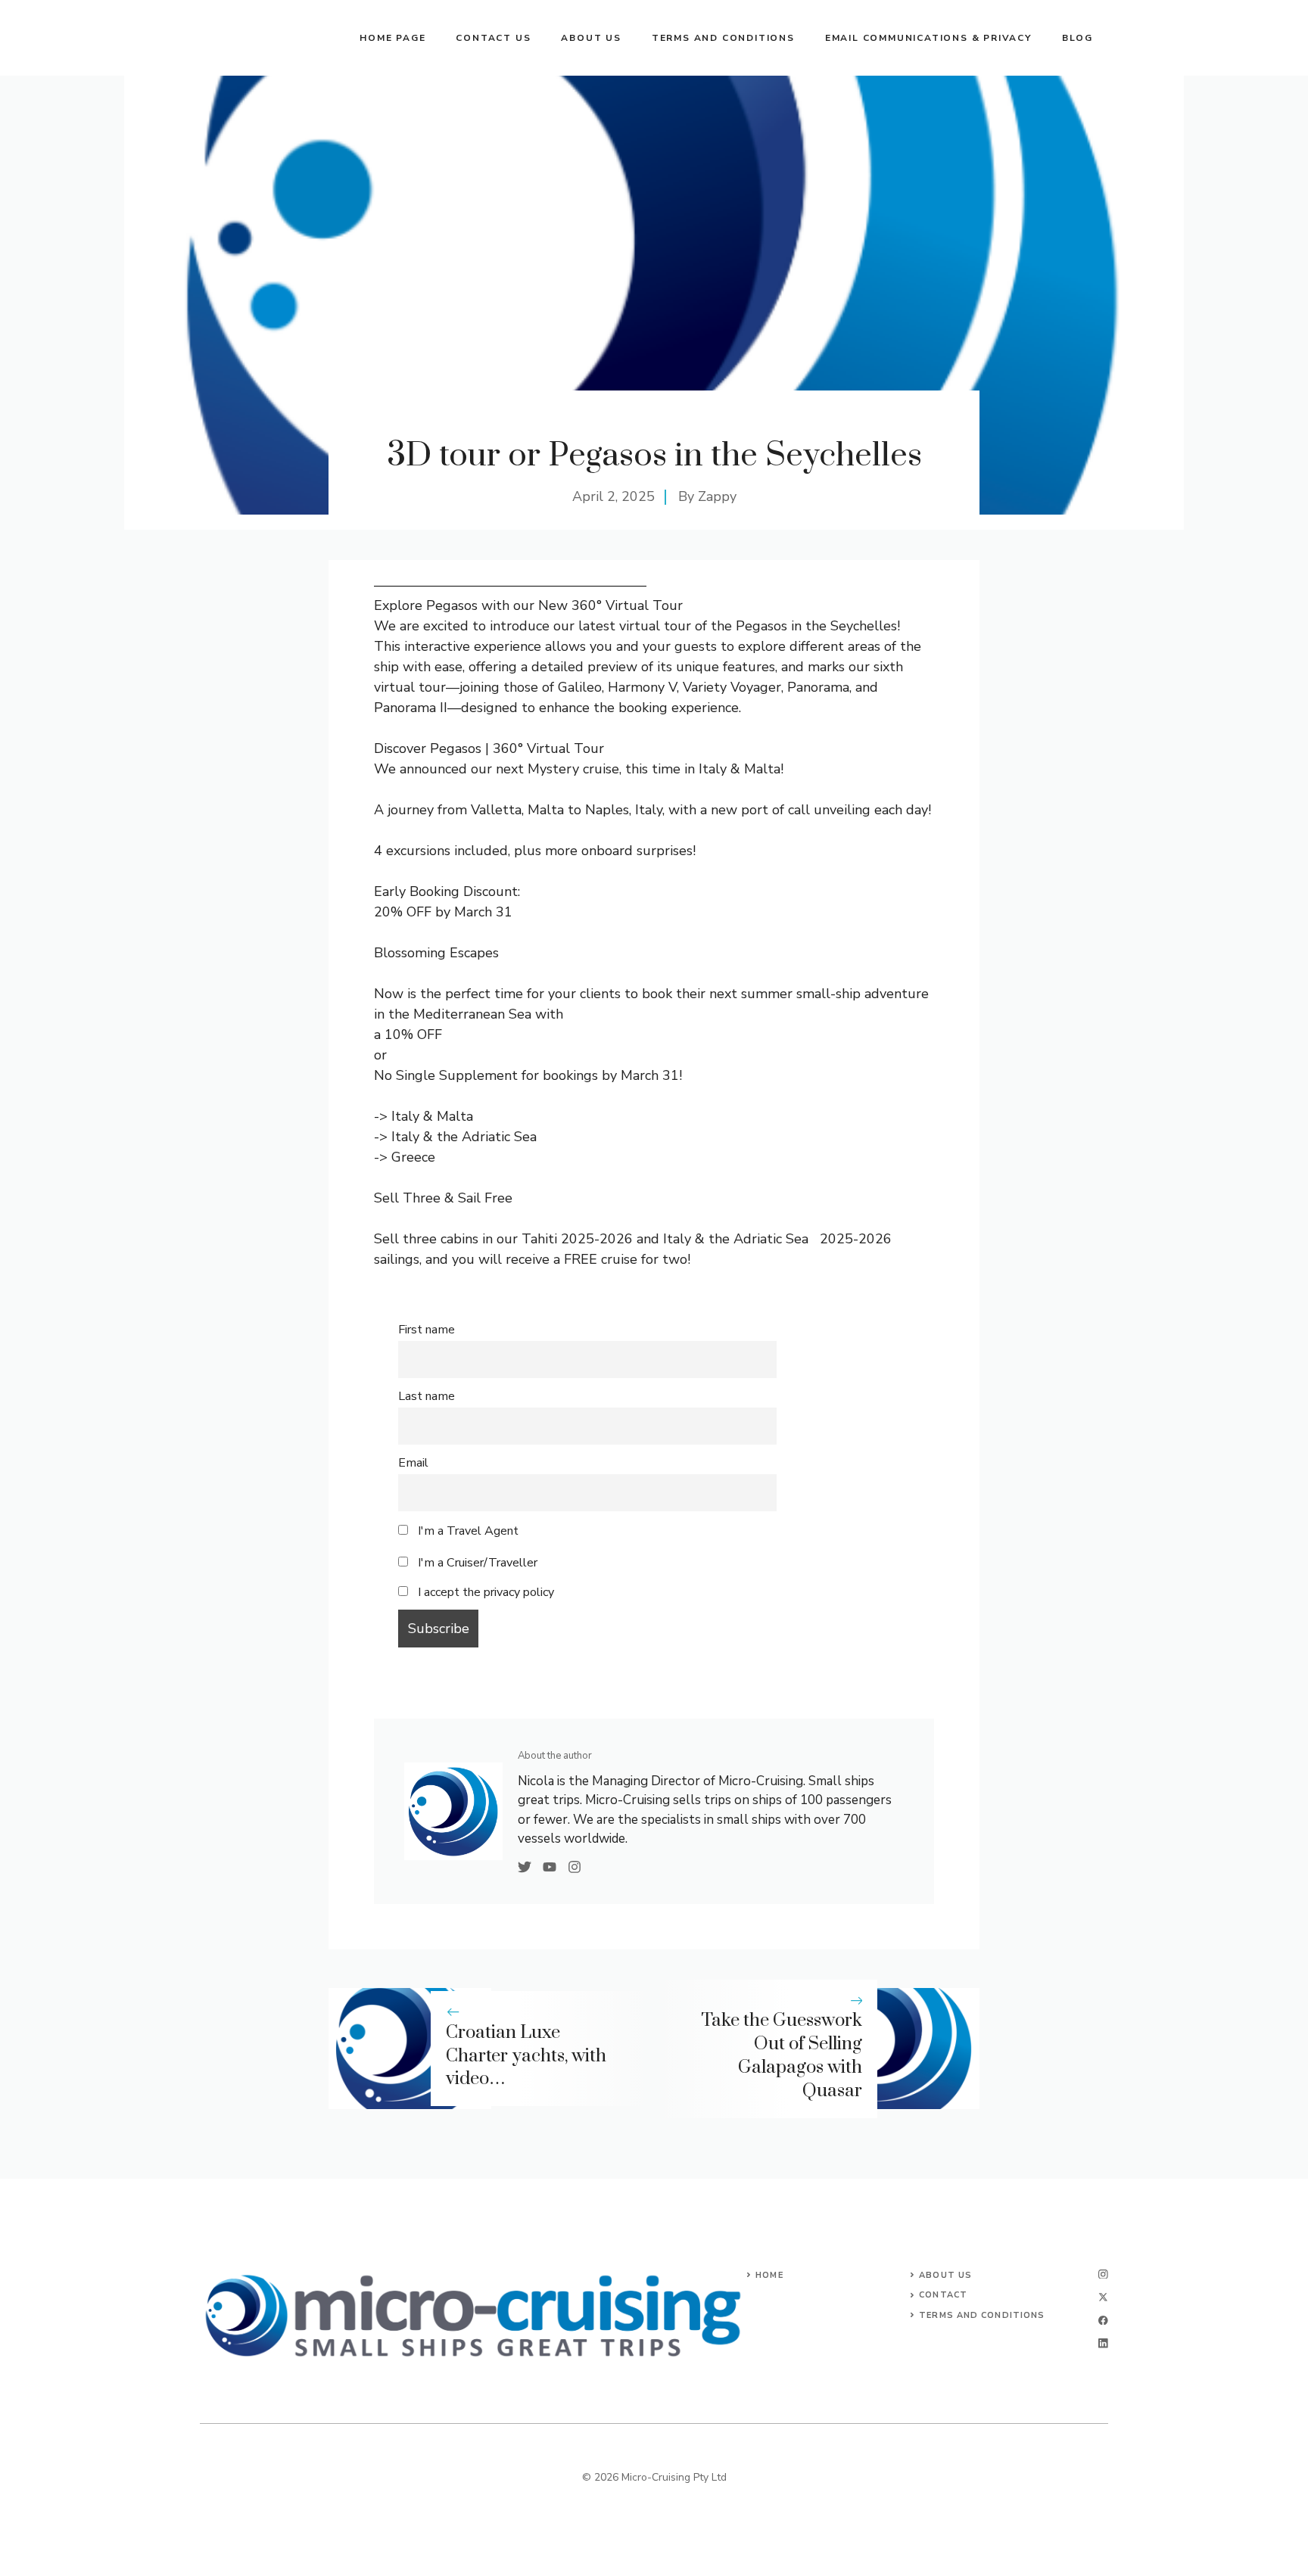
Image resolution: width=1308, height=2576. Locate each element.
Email (413, 1463)
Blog (1078, 38)
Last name (427, 1396)
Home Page (392, 38)
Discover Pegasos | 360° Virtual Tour (491, 748)
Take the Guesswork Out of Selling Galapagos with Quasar (782, 2055)
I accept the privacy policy (486, 1592)
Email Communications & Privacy (928, 38)
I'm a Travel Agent (467, 1531)
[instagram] (1103, 2274)
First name (427, 1330)
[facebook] (1103, 2321)
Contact (943, 2295)
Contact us (493, 38)
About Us (945, 2275)
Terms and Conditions (723, 38)
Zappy (717, 496)
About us (591, 38)
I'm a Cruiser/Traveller (476, 1563)
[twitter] (1103, 2297)
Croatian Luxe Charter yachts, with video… (526, 2056)
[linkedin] (1103, 2343)
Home (769, 2275)
